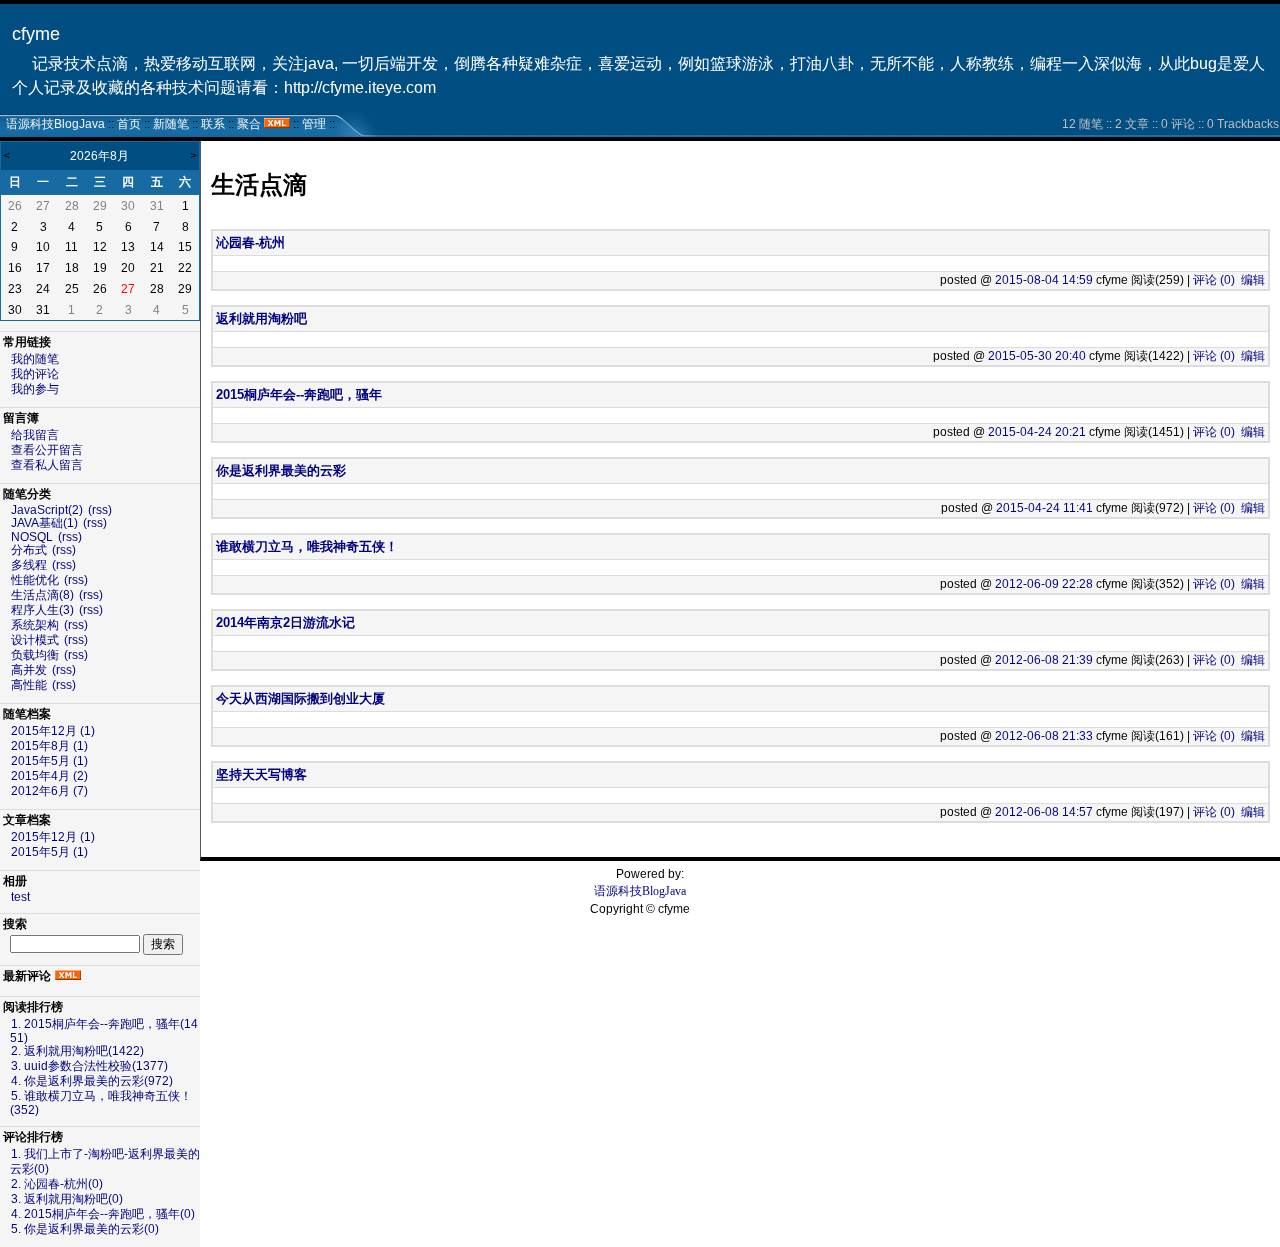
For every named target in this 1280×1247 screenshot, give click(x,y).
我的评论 (35, 374)
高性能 (29, 685)
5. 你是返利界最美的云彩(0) (85, 1229)
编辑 (1253, 280)
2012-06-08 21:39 (1044, 660)
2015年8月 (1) (49, 746)
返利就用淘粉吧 (261, 318)
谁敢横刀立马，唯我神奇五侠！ (307, 546)
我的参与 (35, 389)
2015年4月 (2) (49, 776)
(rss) (100, 510)
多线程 (29, 565)
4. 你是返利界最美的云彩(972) (92, 1081)
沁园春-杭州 (250, 242)
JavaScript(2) (47, 510)
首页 (129, 124)
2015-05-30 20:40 (1037, 356)
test (20, 897)
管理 (314, 124)
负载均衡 (35, 655)
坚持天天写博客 (261, 774)
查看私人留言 (47, 465)
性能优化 (35, 580)
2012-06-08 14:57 (1044, 812)
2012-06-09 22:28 (1044, 584)
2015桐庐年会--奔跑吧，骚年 (299, 394)
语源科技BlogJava (55, 124)
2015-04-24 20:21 (1037, 432)
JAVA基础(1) (44, 523)
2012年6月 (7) (49, 791)
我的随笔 (35, 359)
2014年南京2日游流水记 (285, 622)
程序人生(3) (42, 610)
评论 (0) (1214, 280)
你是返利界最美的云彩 (281, 470)
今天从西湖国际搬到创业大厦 (300, 698)
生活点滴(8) (42, 595)
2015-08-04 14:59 (1044, 280)
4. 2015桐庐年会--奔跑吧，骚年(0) (103, 1214)
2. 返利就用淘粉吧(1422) (77, 1051)
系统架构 (35, 625)
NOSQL (32, 537)
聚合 (249, 124)
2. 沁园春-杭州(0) (57, 1184)
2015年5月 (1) (49, 761)
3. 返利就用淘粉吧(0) (67, 1199)
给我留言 (35, 435)
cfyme (36, 34)
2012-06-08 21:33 (1044, 736)
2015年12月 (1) (53, 731)
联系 (213, 124)
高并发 (29, 670)
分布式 (29, 550)
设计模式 (35, 640)
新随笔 (171, 124)
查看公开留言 (47, 450)
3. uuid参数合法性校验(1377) (89, 1066)
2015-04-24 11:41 (1044, 508)
